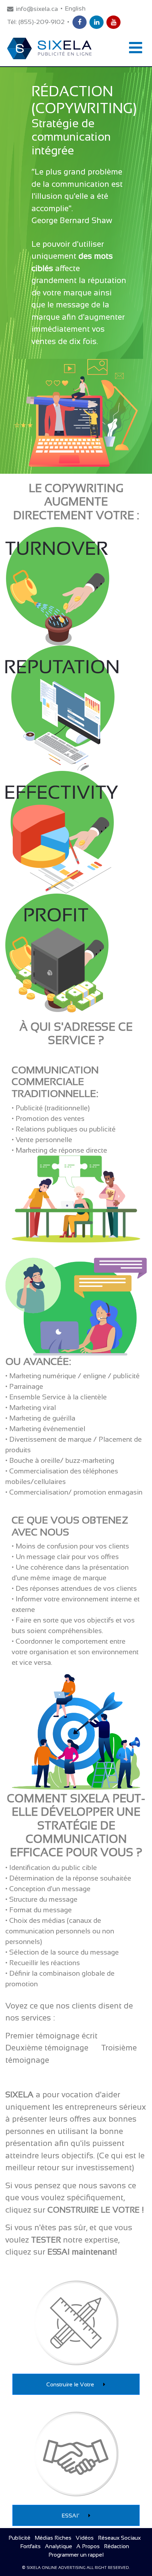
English (75, 8)
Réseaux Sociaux (119, 2538)
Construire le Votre (71, 2384)
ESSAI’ (71, 2516)
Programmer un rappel (76, 2555)
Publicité (19, 2538)
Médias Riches (53, 2538)
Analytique (59, 2546)
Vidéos (85, 2538)
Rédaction (116, 2546)
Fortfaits (30, 2546)
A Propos (88, 2546)
